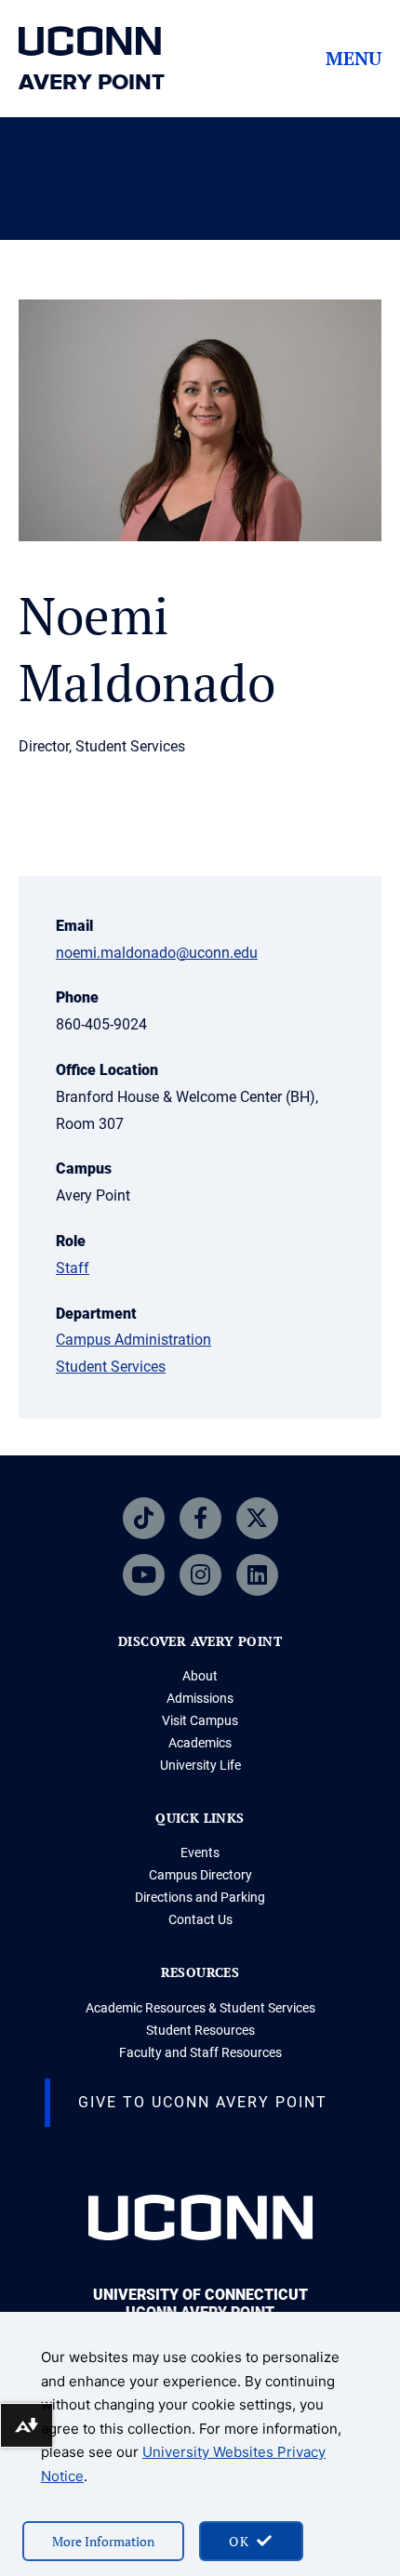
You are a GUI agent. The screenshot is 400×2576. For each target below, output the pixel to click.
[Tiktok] (144, 1518)
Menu (353, 59)
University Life (200, 1765)
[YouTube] (144, 1575)
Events (200, 1852)
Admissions (200, 1698)
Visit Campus (200, 1720)
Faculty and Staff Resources (200, 2052)
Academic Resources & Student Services (200, 2008)
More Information (103, 2541)
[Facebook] (200, 1518)
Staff (73, 1268)
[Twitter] (257, 1518)
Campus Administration (133, 1340)
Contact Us (200, 1919)
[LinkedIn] (257, 1575)
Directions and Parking (200, 1897)
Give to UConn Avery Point (203, 2102)
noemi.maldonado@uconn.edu (157, 953)
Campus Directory (200, 1875)
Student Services (111, 1367)
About (200, 1676)
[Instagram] (200, 1575)
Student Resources (200, 2030)
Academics (200, 1743)
